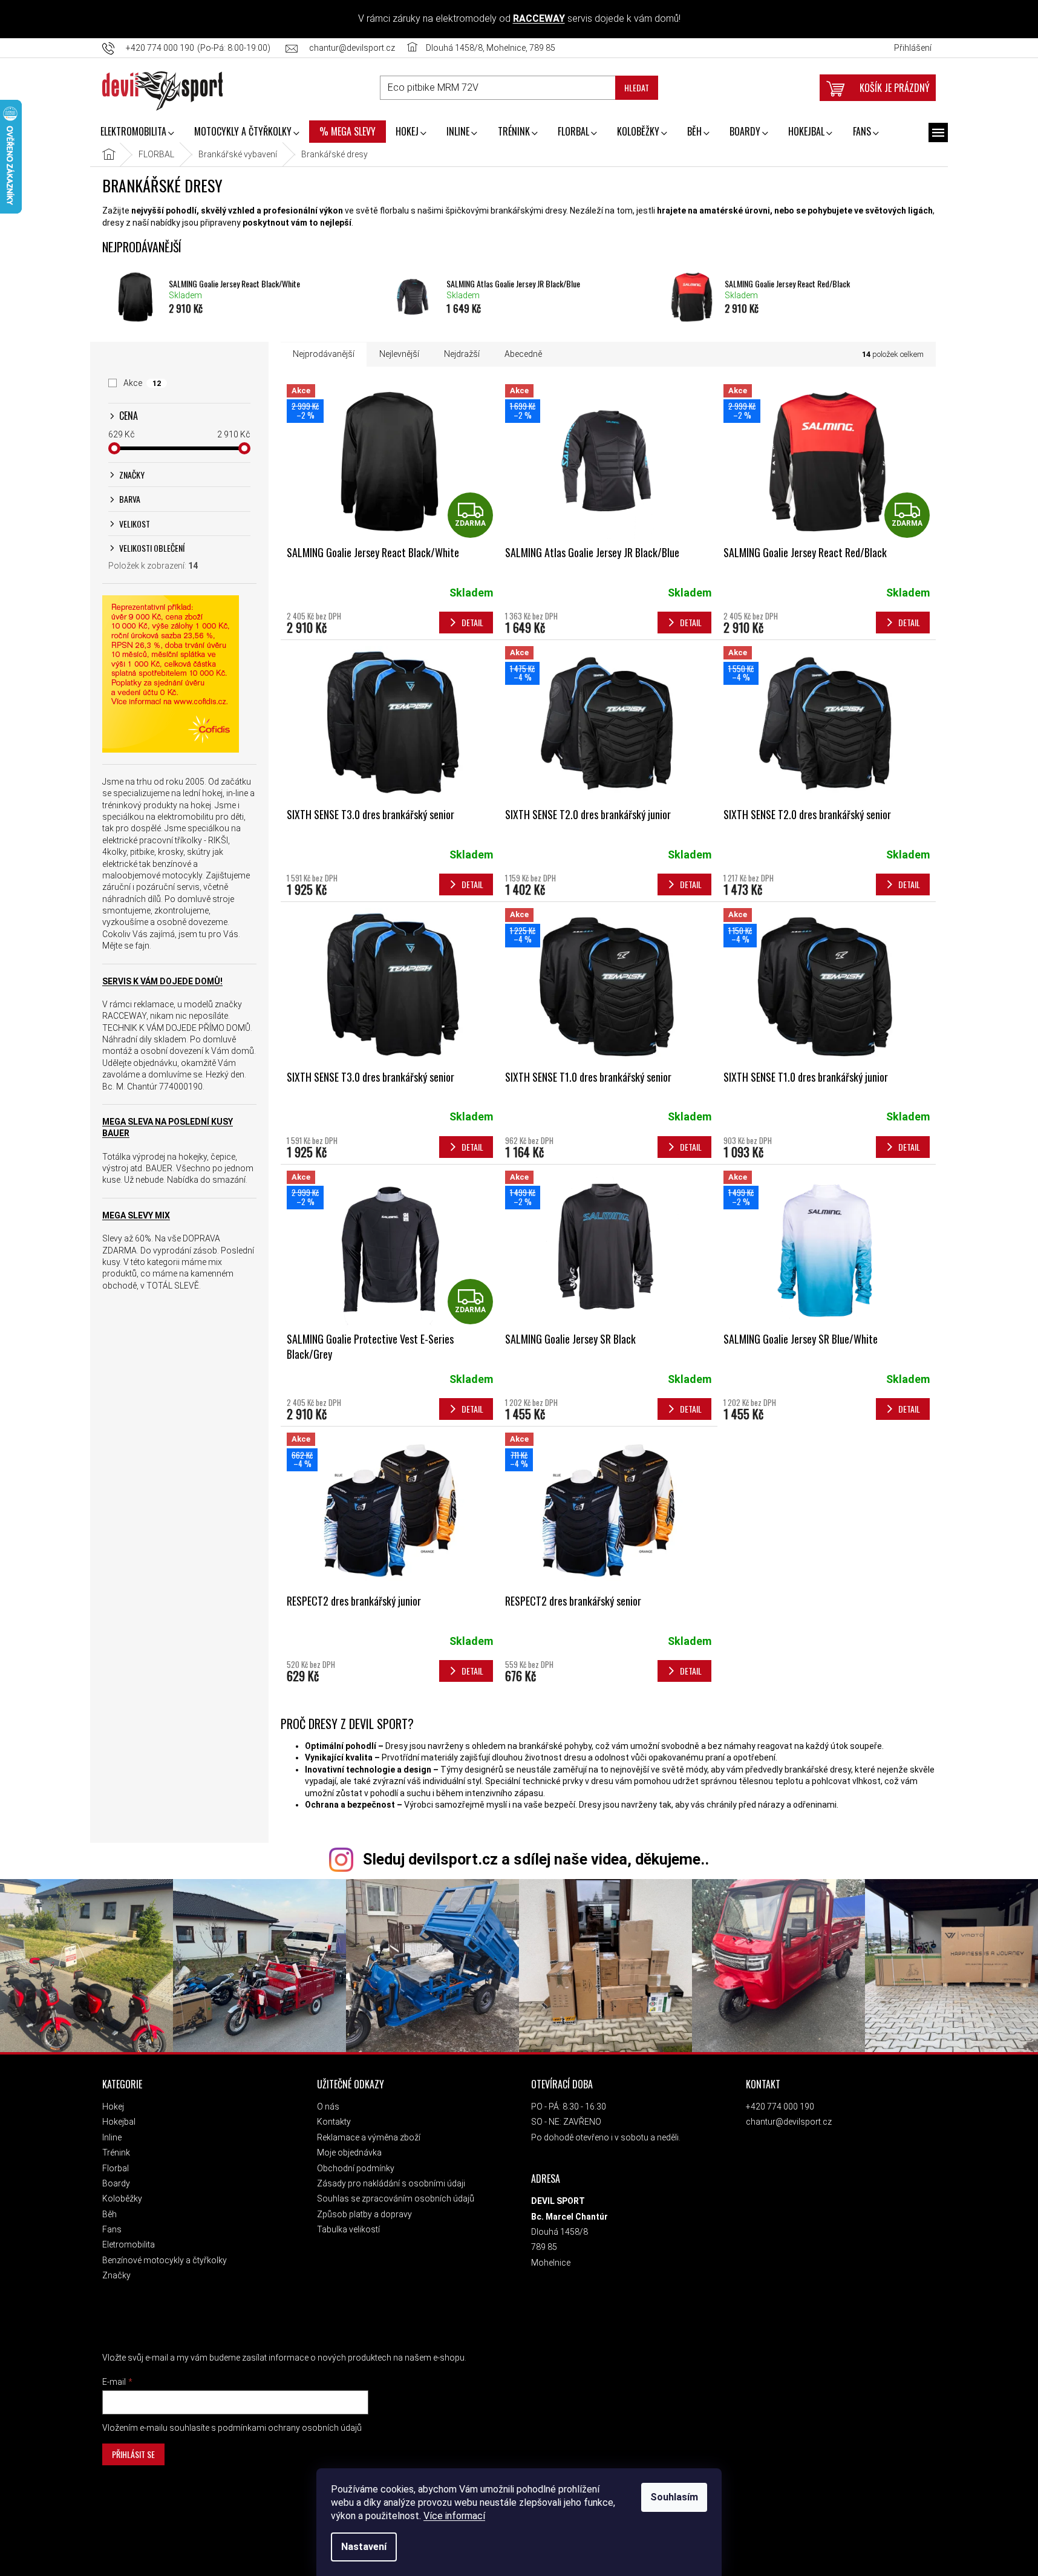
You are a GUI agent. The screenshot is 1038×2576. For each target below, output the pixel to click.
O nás (328, 2107)
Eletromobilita (129, 2244)
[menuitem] (137, 132)
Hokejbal (119, 2122)
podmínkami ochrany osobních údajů (290, 2428)
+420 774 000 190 (780, 2107)
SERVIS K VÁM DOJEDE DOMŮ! (162, 981)
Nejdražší (462, 354)
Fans (112, 2229)
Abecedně (523, 354)
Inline (112, 2137)
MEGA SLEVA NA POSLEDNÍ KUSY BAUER (168, 1127)
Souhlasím (674, 2497)
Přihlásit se (133, 2454)
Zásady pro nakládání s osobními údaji (391, 2183)
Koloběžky (122, 2198)
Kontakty (334, 2122)
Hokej (113, 2107)
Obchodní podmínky (356, 2168)
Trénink (116, 2153)
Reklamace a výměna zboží (369, 2137)
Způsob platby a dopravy (364, 2214)
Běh (109, 2214)
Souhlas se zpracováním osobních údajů (396, 2198)
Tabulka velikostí (348, 2229)
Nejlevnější (399, 354)
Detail (472, 622)
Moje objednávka (349, 2153)
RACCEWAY (539, 18)
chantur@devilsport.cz (789, 2122)
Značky (116, 2275)
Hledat (637, 87)
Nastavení (364, 2547)
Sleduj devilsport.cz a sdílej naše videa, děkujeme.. (536, 1859)
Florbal (116, 2168)
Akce (142, 383)
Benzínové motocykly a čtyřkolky (165, 2260)
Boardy (116, 2183)
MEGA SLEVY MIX (136, 1215)
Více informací (454, 2516)
